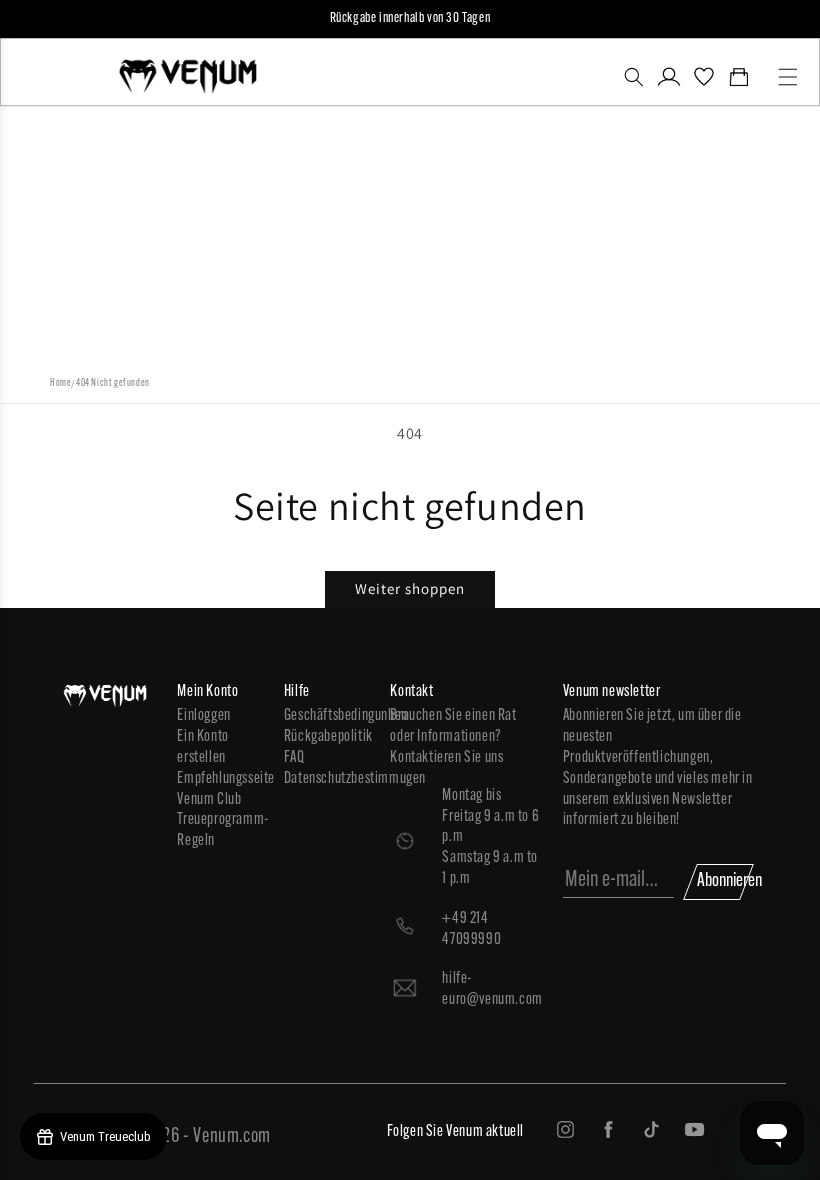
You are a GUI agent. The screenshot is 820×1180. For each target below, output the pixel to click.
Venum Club (209, 800)
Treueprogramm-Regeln (220, 830)
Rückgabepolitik (327, 737)
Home (60, 383)
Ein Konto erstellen (202, 747)
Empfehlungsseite (220, 779)
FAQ (294, 758)
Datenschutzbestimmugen (327, 779)
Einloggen (203, 716)
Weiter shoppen (410, 588)
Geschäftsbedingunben (327, 716)
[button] (633, 77)
